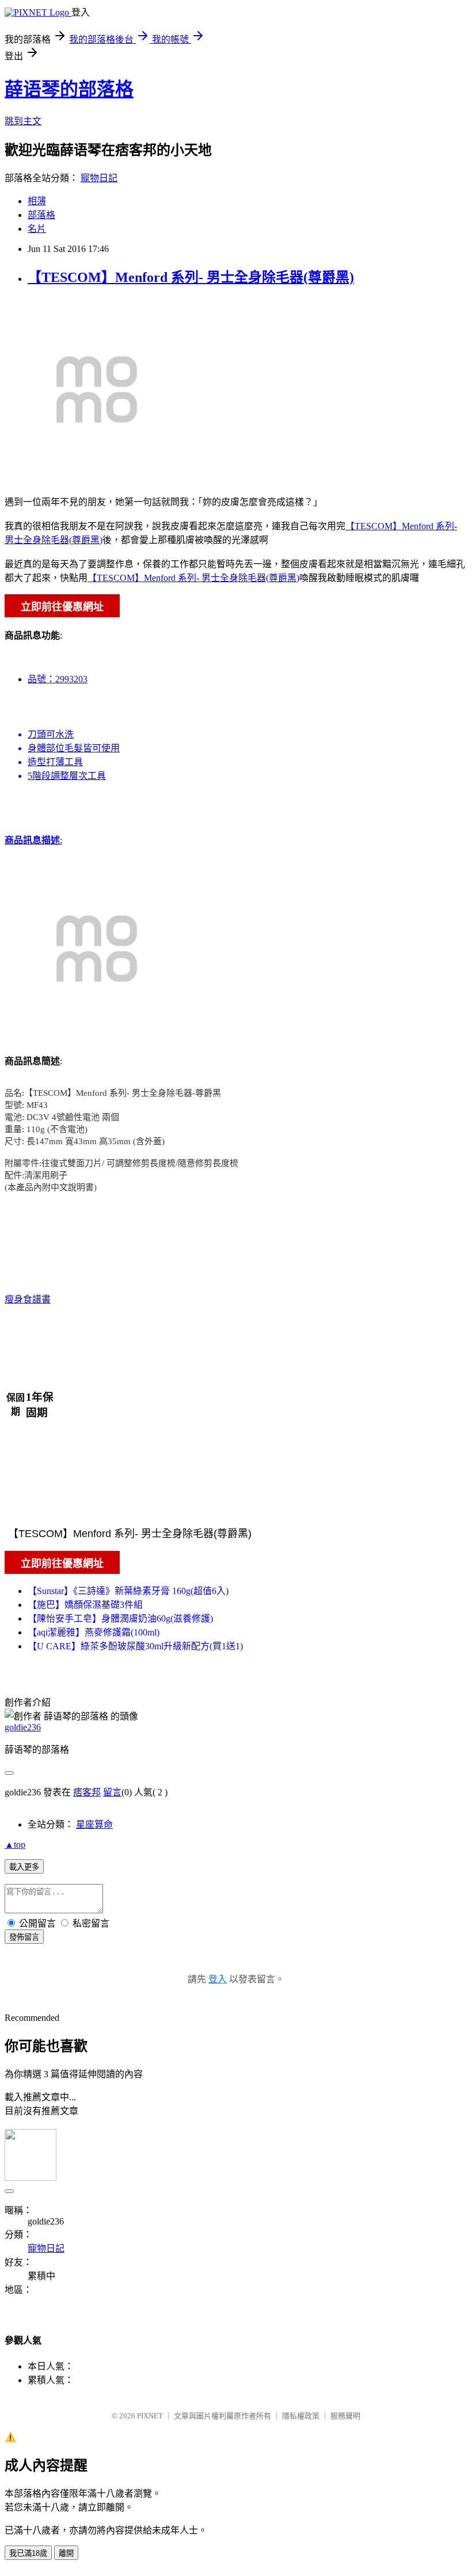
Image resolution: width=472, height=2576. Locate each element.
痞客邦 (87, 1792)
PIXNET (150, 2416)
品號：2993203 (58, 679)
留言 (112, 1792)
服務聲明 (345, 2416)
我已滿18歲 (28, 2553)
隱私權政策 (301, 2416)
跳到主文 (23, 121)
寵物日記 (99, 178)
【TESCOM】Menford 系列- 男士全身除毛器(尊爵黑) (191, 277)
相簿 (37, 201)
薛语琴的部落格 (69, 89)
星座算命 (94, 1824)
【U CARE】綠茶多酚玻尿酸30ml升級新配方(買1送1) (135, 1646)
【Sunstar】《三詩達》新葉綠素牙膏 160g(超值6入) (128, 1591)
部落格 (41, 215)
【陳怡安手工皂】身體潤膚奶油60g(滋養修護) (120, 1618)
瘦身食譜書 (28, 1299)
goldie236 (23, 1727)
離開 (66, 2553)
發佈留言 (24, 1937)
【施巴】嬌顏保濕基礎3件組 (85, 1605)
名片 (37, 229)
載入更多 (24, 1867)
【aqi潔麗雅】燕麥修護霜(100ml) (94, 1632)
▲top (15, 1845)
